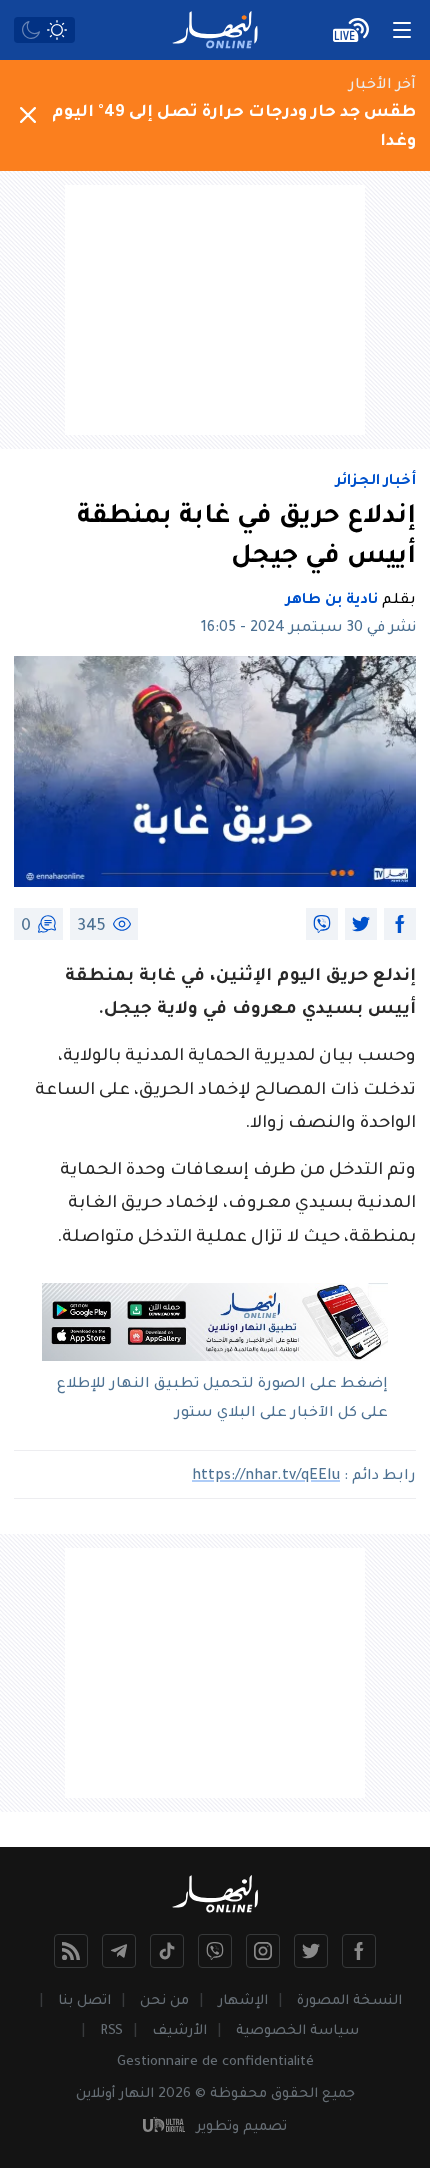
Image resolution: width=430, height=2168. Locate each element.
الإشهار (243, 2001)
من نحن (164, 2001)
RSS (111, 2031)
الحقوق (294, 2094)
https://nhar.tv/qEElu (266, 1477)
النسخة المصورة (349, 2001)
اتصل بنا (84, 2001)
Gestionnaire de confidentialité (215, 2062)
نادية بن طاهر (332, 601)
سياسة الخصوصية (297, 2031)
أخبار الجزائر (376, 482)
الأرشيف (179, 2031)
